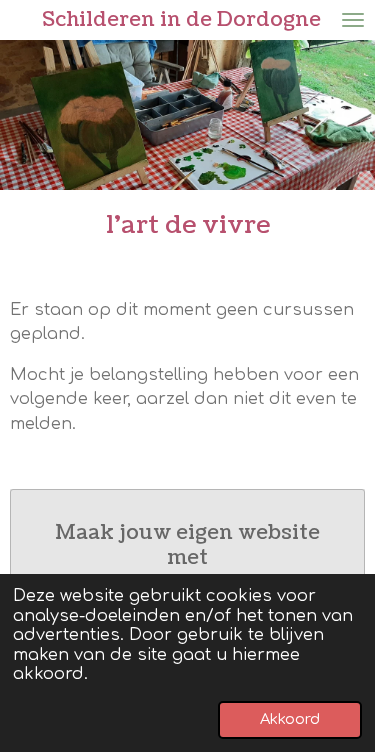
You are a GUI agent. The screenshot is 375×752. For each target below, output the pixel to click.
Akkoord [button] (290, 719)
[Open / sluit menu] (353, 20)
